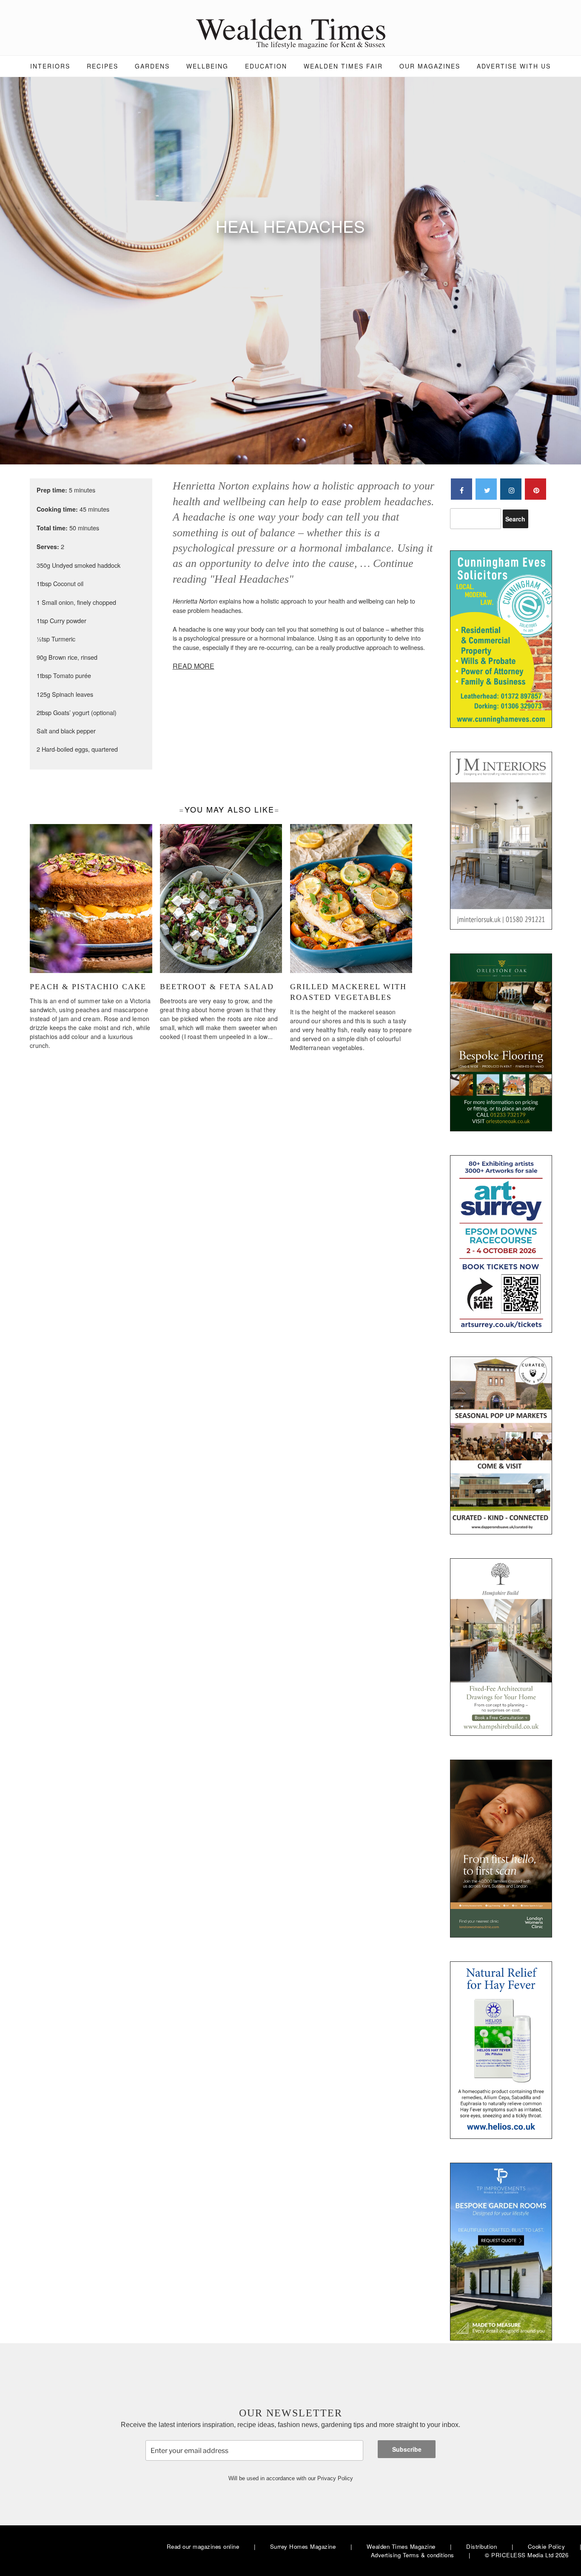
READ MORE (194, 666)
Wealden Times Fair (343, 66)
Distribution (481, 2546)
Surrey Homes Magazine (303, 2546)
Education (266, 66)
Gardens (152, 66)
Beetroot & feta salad (217, 987)
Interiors (50, 66)
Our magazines (430, 66)
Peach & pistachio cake (88, 987)
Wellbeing (207, 66)
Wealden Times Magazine (401, 2546)
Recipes (103, 66)
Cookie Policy (547, 2546)
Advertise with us (514, 66)
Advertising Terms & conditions (413, 2555)
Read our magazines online (203, 2546)
